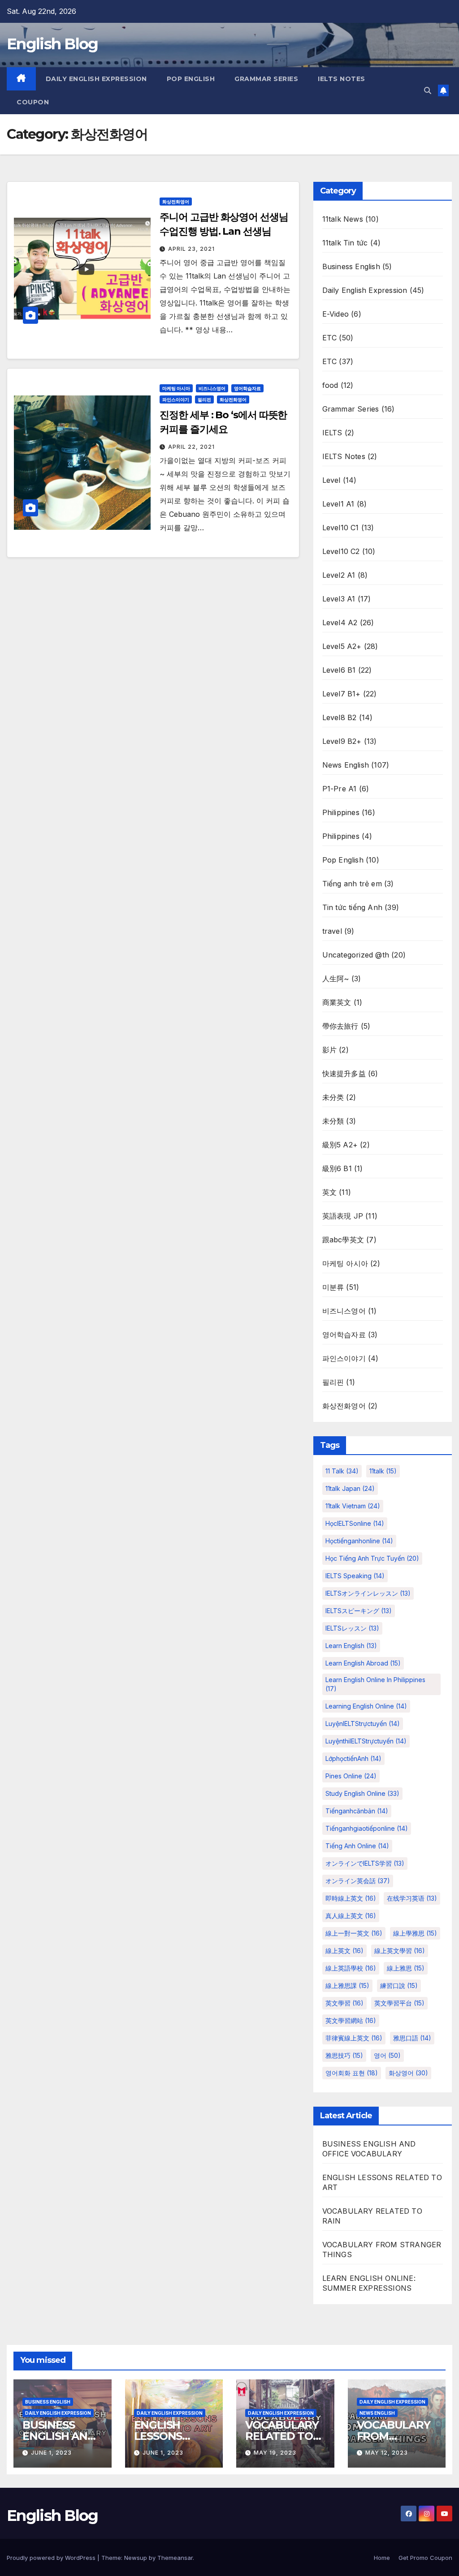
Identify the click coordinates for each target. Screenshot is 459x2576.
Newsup (136, 2558)
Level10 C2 (341, 551)
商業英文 (337, 1002)
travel (332, 931)
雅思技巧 (344, 2055)
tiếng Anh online (357, 1846)
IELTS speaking (355, 1576)
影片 (329, 1050)
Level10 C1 (341, 528)
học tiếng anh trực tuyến (372, 1558)
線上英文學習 (400, 1951)
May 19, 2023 (275, 2453)
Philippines (341, 812)
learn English (351, 1646)
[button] (428, 90)
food (330, 385)
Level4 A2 (340, 623)
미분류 (333, 1287)
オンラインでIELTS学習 (365, 1863)
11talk (383, 1471)
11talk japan (350, 1488)
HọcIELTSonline (355, 1523)
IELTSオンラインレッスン (368, 1593)
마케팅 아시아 (176, 388)
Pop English (191, 79)
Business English (351, 266)
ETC (330, 338)
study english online (362, 1793)
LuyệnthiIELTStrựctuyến (366, 1741)
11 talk (342, 1471)
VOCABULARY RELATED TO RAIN (282, 2436)
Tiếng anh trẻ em (352, 884)
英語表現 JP (343, 1216)
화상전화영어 (176, 202)
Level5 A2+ (342, 646)
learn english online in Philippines (375, 1684)
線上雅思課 (347, 1986)
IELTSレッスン (352, 1628)
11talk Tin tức (345, 243)
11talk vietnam (353, 1506)
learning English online (366, 1706)
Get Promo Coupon (425, 2558)
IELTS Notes (342, 79)
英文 (329, 1192)
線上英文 (344, 1951)
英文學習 (344, 2003)
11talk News (343, 219)
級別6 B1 (337, 1168)
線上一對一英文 (354, 1933)
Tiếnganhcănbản (357, 1811)
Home (382, 2558)
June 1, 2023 (51, 2453)
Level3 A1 (339, 599)
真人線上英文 (351, 1916)
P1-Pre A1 (340, 789)
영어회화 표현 (352, 2073)
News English (346, 765)
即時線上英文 (351, 1898)
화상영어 (408, 2073)
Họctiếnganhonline (359, 1541)
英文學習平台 (399, 2003)
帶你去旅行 (340, 1026)
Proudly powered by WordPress (52, 2558)
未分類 (333, 1121)
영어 (387, 2055)
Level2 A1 (339, 575)
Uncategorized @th (356, 955)
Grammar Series (266, 79)
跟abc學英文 (343, 1240)
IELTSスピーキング (359, 1611)
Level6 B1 (339, 670)
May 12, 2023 (387, 2453)
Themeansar (175, 2558)
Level (331, 480)
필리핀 (204, 399)
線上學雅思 (415, 1933)
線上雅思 (406, 1968)
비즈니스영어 (212, 388)
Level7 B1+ (342, 694)
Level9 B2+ (342, 741)
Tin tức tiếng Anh (352, 907)
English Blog (52, 44)
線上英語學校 (351, 1968)
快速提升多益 (344, 1073)
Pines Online (351, 1776)
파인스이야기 (176, 399)
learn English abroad (363, 1663)
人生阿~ (336, 979)
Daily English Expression (96, 79)
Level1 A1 (338, 504)
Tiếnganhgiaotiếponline (367, 1828)
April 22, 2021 (191, 447)
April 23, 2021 (191, 249)
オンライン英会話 (358, 1881)
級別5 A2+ (340, 1145)
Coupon (33, 102)
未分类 (333, 1097)
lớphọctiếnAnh (353, 1758)
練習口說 (399, 1986)
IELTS (332, 433)
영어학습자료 (247, 388)
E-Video (336, 314)
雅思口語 (412, 2038)
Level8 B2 (340, 717)
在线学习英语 (412, 1898)
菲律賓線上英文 (354, 2038)
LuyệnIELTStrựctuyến (363, 1724)
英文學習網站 (351, 2020)
